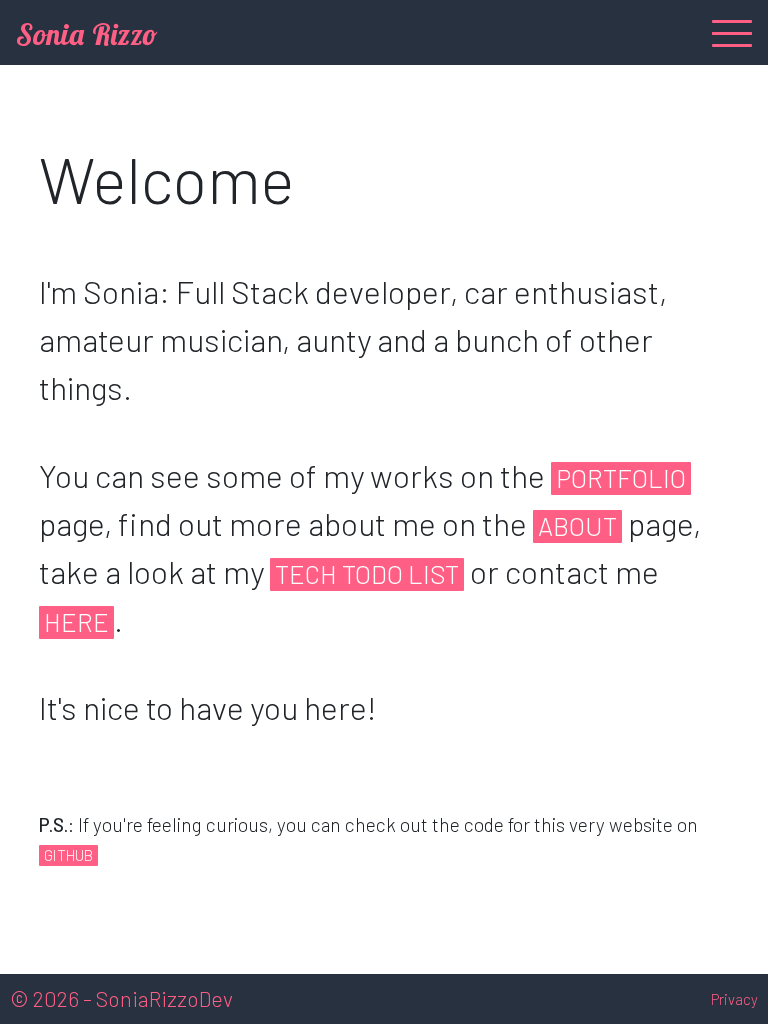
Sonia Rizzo (87, 34)
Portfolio (621, 477)
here (76, 621)
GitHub (68, 855)
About (577, 525)
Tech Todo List (367, 573)
